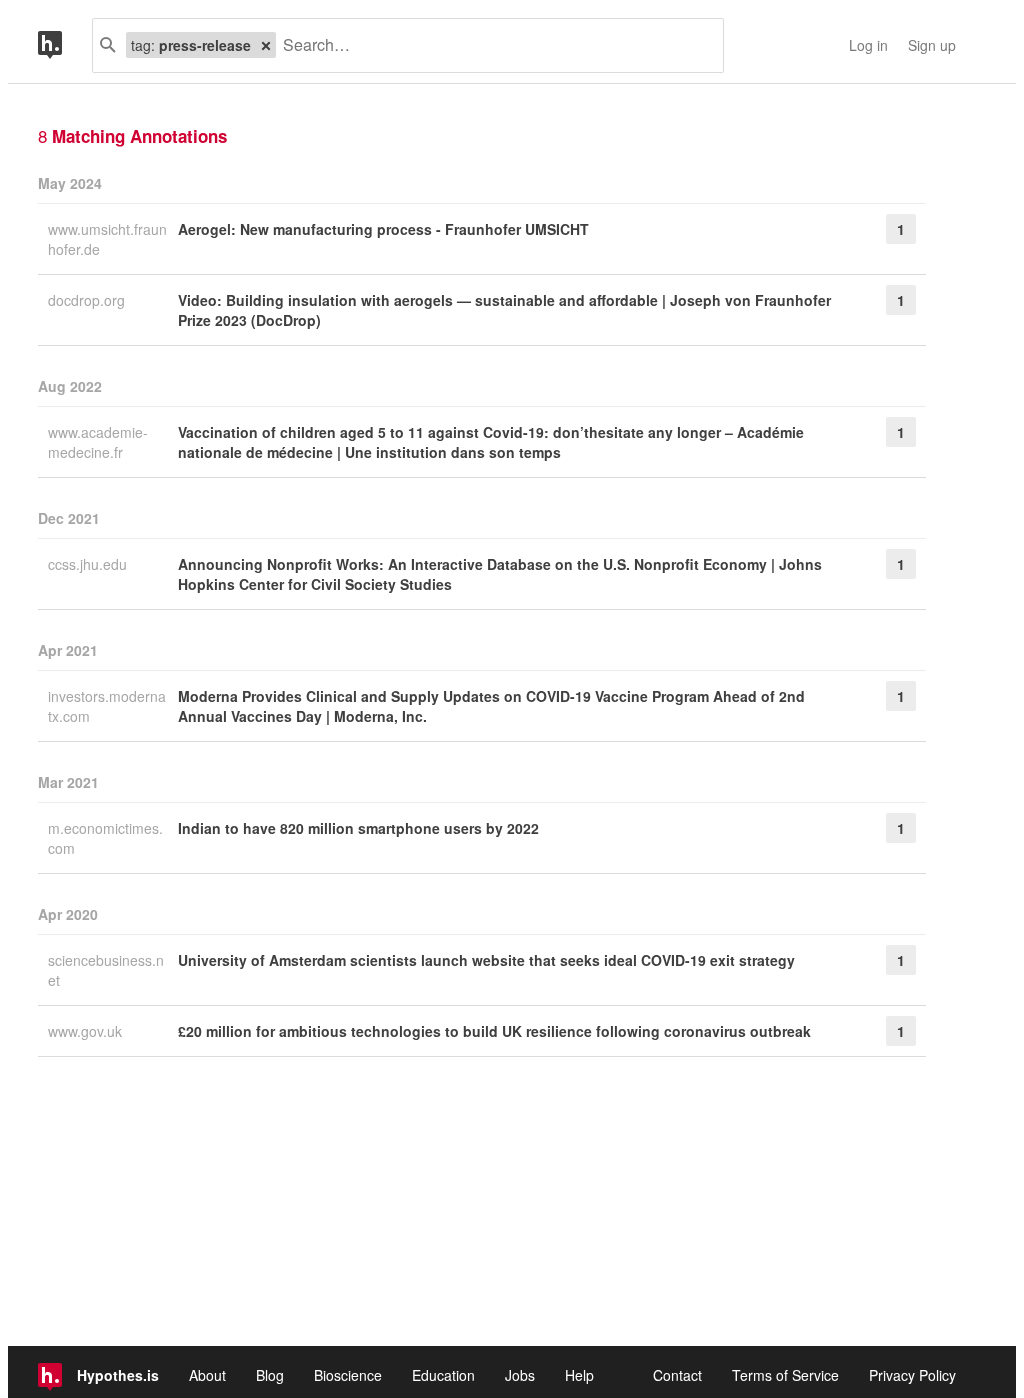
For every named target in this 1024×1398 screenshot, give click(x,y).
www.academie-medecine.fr (98, 442)
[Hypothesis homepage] (65, 45)
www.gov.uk (87, 1031)
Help (579, 1375)
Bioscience (348, 1375)
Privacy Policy (912, 1375)
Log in (868, 45)
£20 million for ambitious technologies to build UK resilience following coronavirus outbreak (494, 1031)
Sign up (932, 45)
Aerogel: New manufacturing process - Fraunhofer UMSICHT (383, 229)
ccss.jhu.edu (89, 564)
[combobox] (492, 45)
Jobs (520, 1375)
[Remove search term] (266, 45)
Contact (677, 1375)
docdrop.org (88, 300)
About (207, 1375)
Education (443, 1375)
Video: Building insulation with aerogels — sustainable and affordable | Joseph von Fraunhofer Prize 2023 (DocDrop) (504, 310)
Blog (270, 1375)
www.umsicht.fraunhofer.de (107, 239)
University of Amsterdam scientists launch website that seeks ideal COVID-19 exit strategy (486, 960)
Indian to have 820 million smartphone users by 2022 (358, 828)
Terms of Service (785, 1375)
